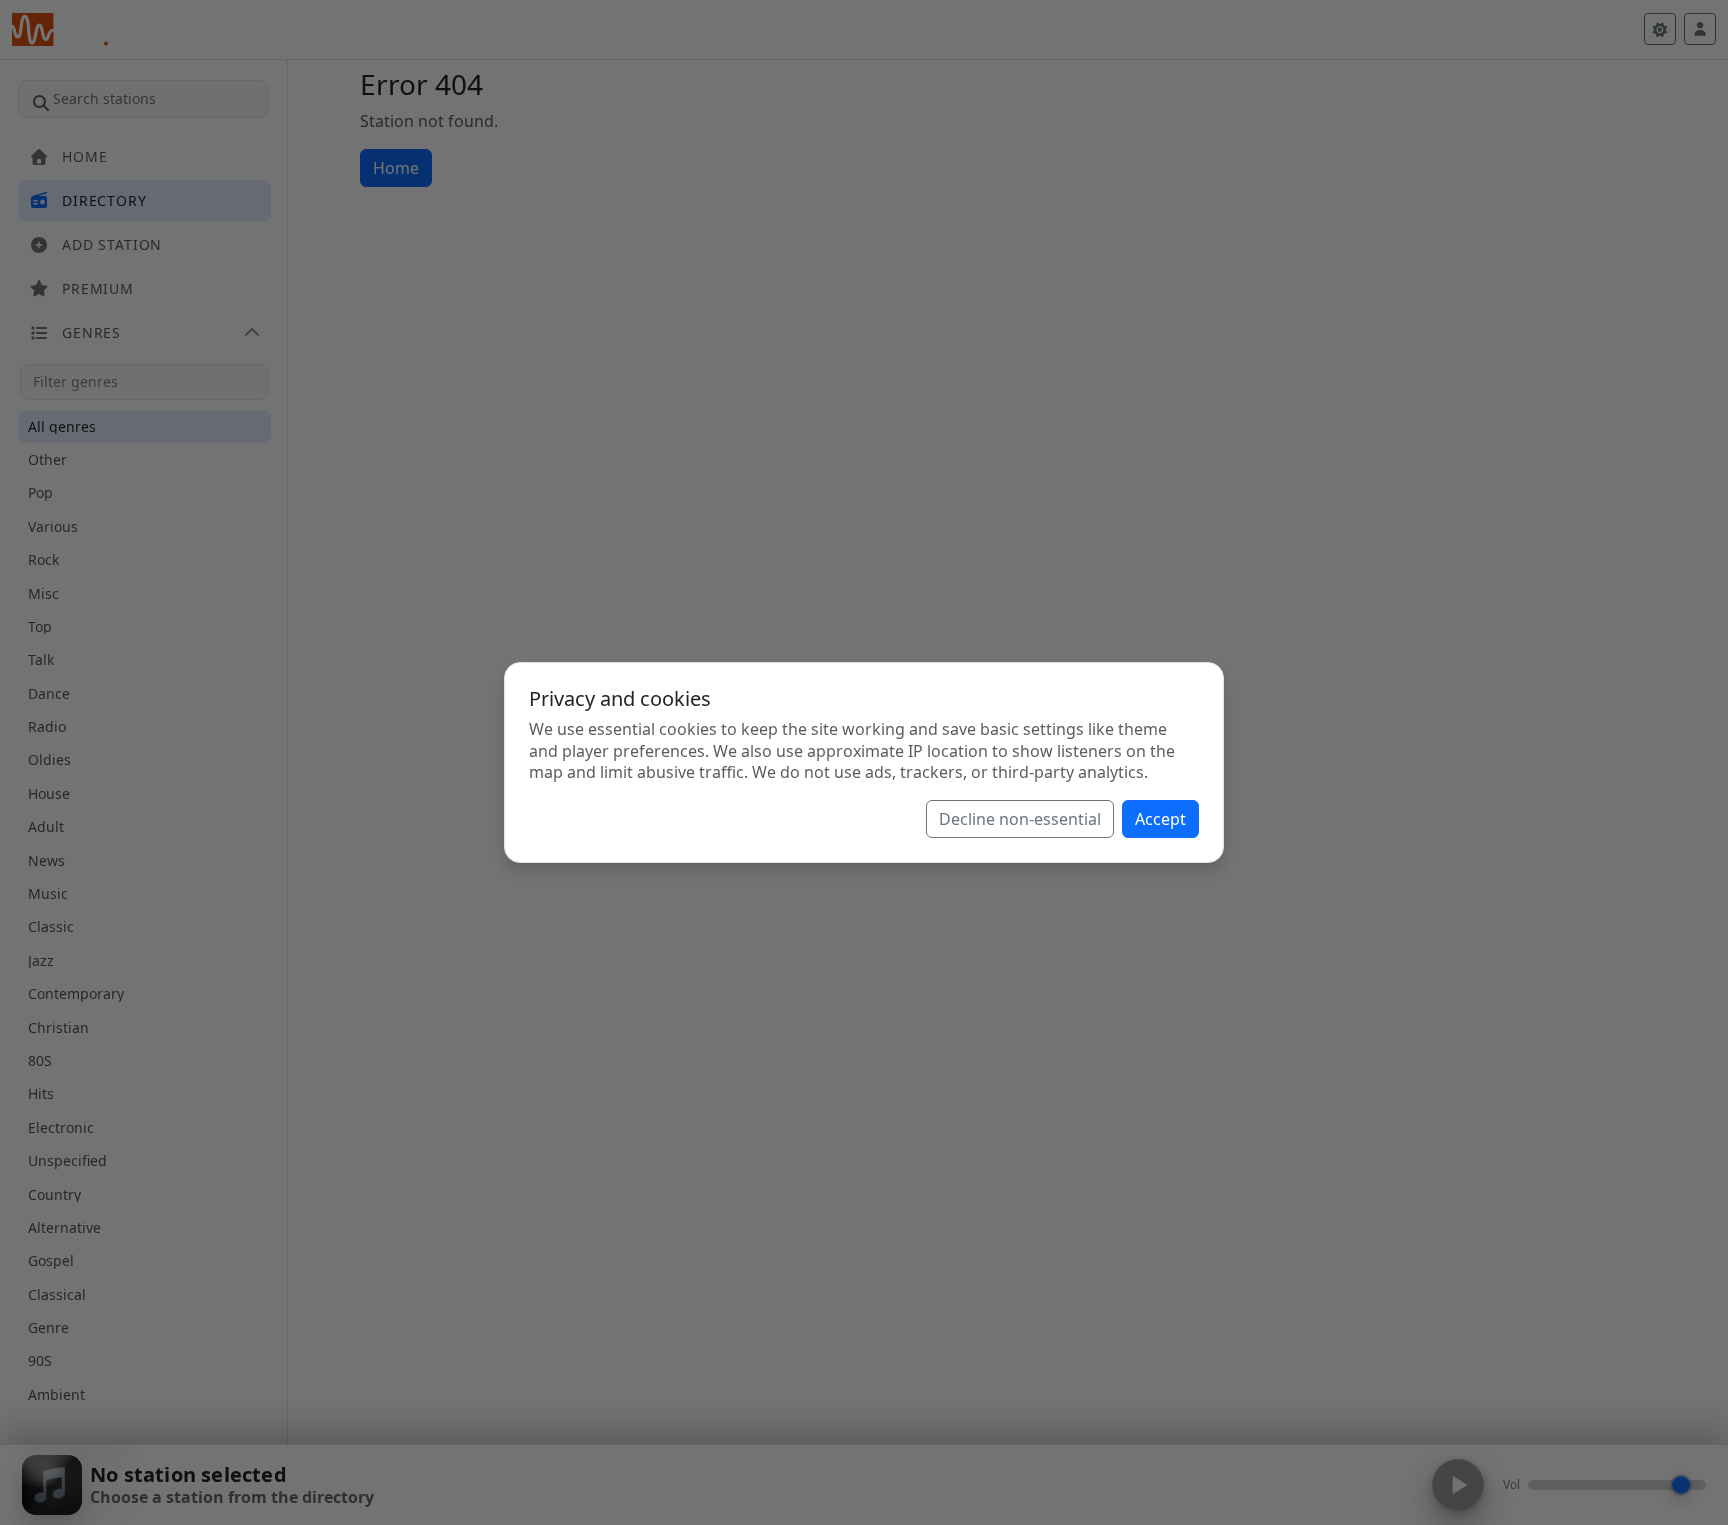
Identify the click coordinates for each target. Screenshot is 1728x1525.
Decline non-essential (1020, 819)
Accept (1160, 819)
